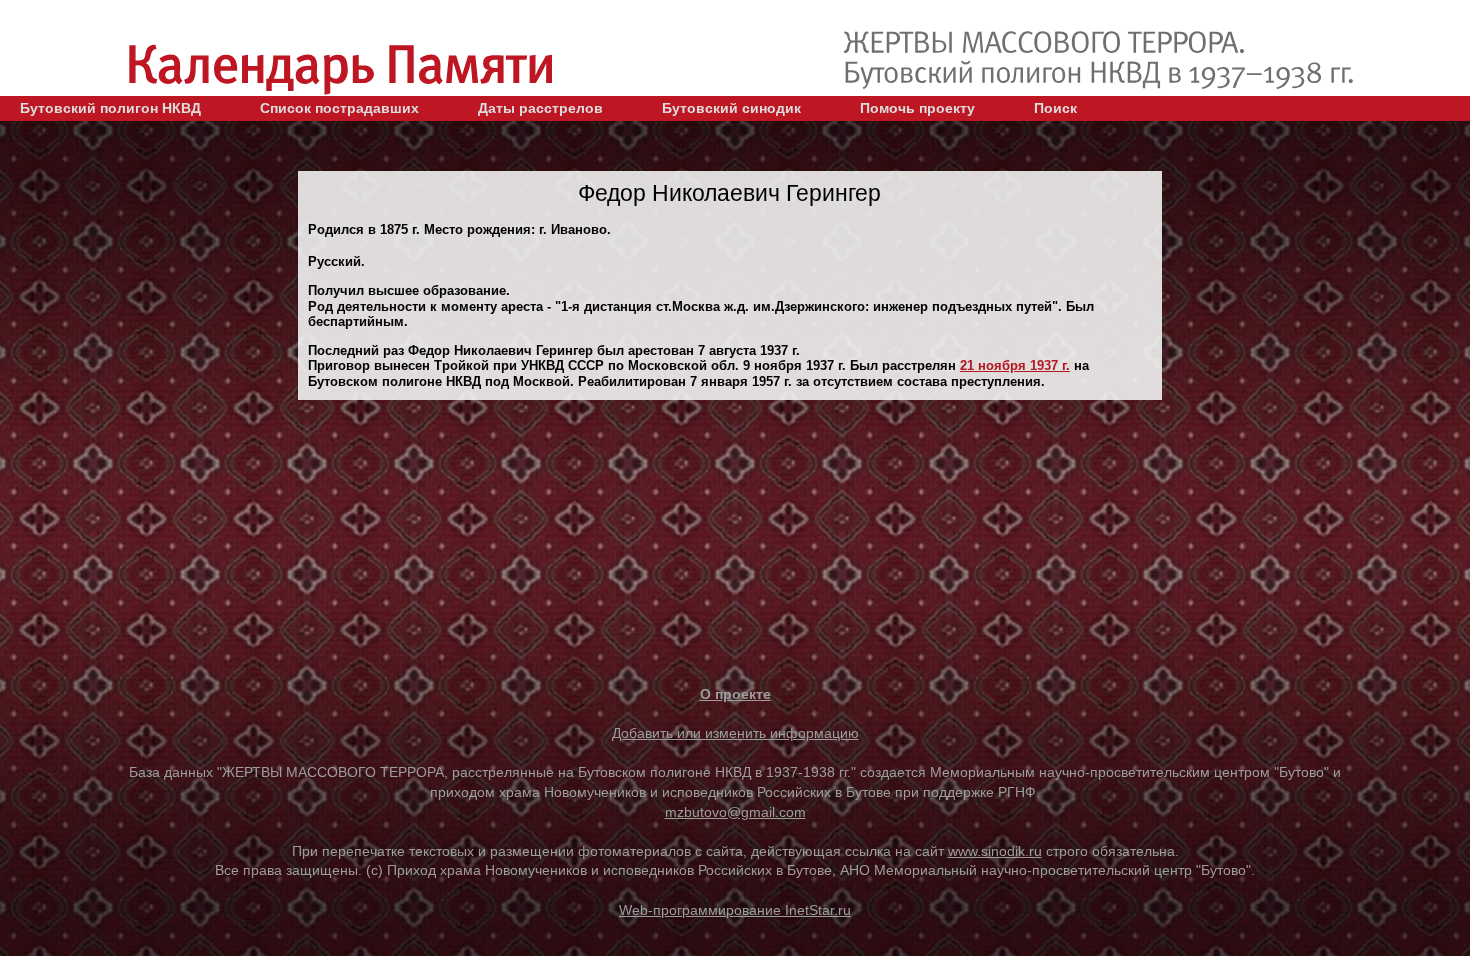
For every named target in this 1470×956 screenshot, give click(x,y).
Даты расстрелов (540, 108)
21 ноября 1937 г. (1015, 365)
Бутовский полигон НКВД (110, 108)
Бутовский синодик (731, 108)
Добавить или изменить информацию (735, 733)
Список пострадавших (339, 108)
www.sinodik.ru (995, 851)
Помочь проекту (917, 108)
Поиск (1055, 108)
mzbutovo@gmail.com (735, 812)
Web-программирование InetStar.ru (735, 910)
